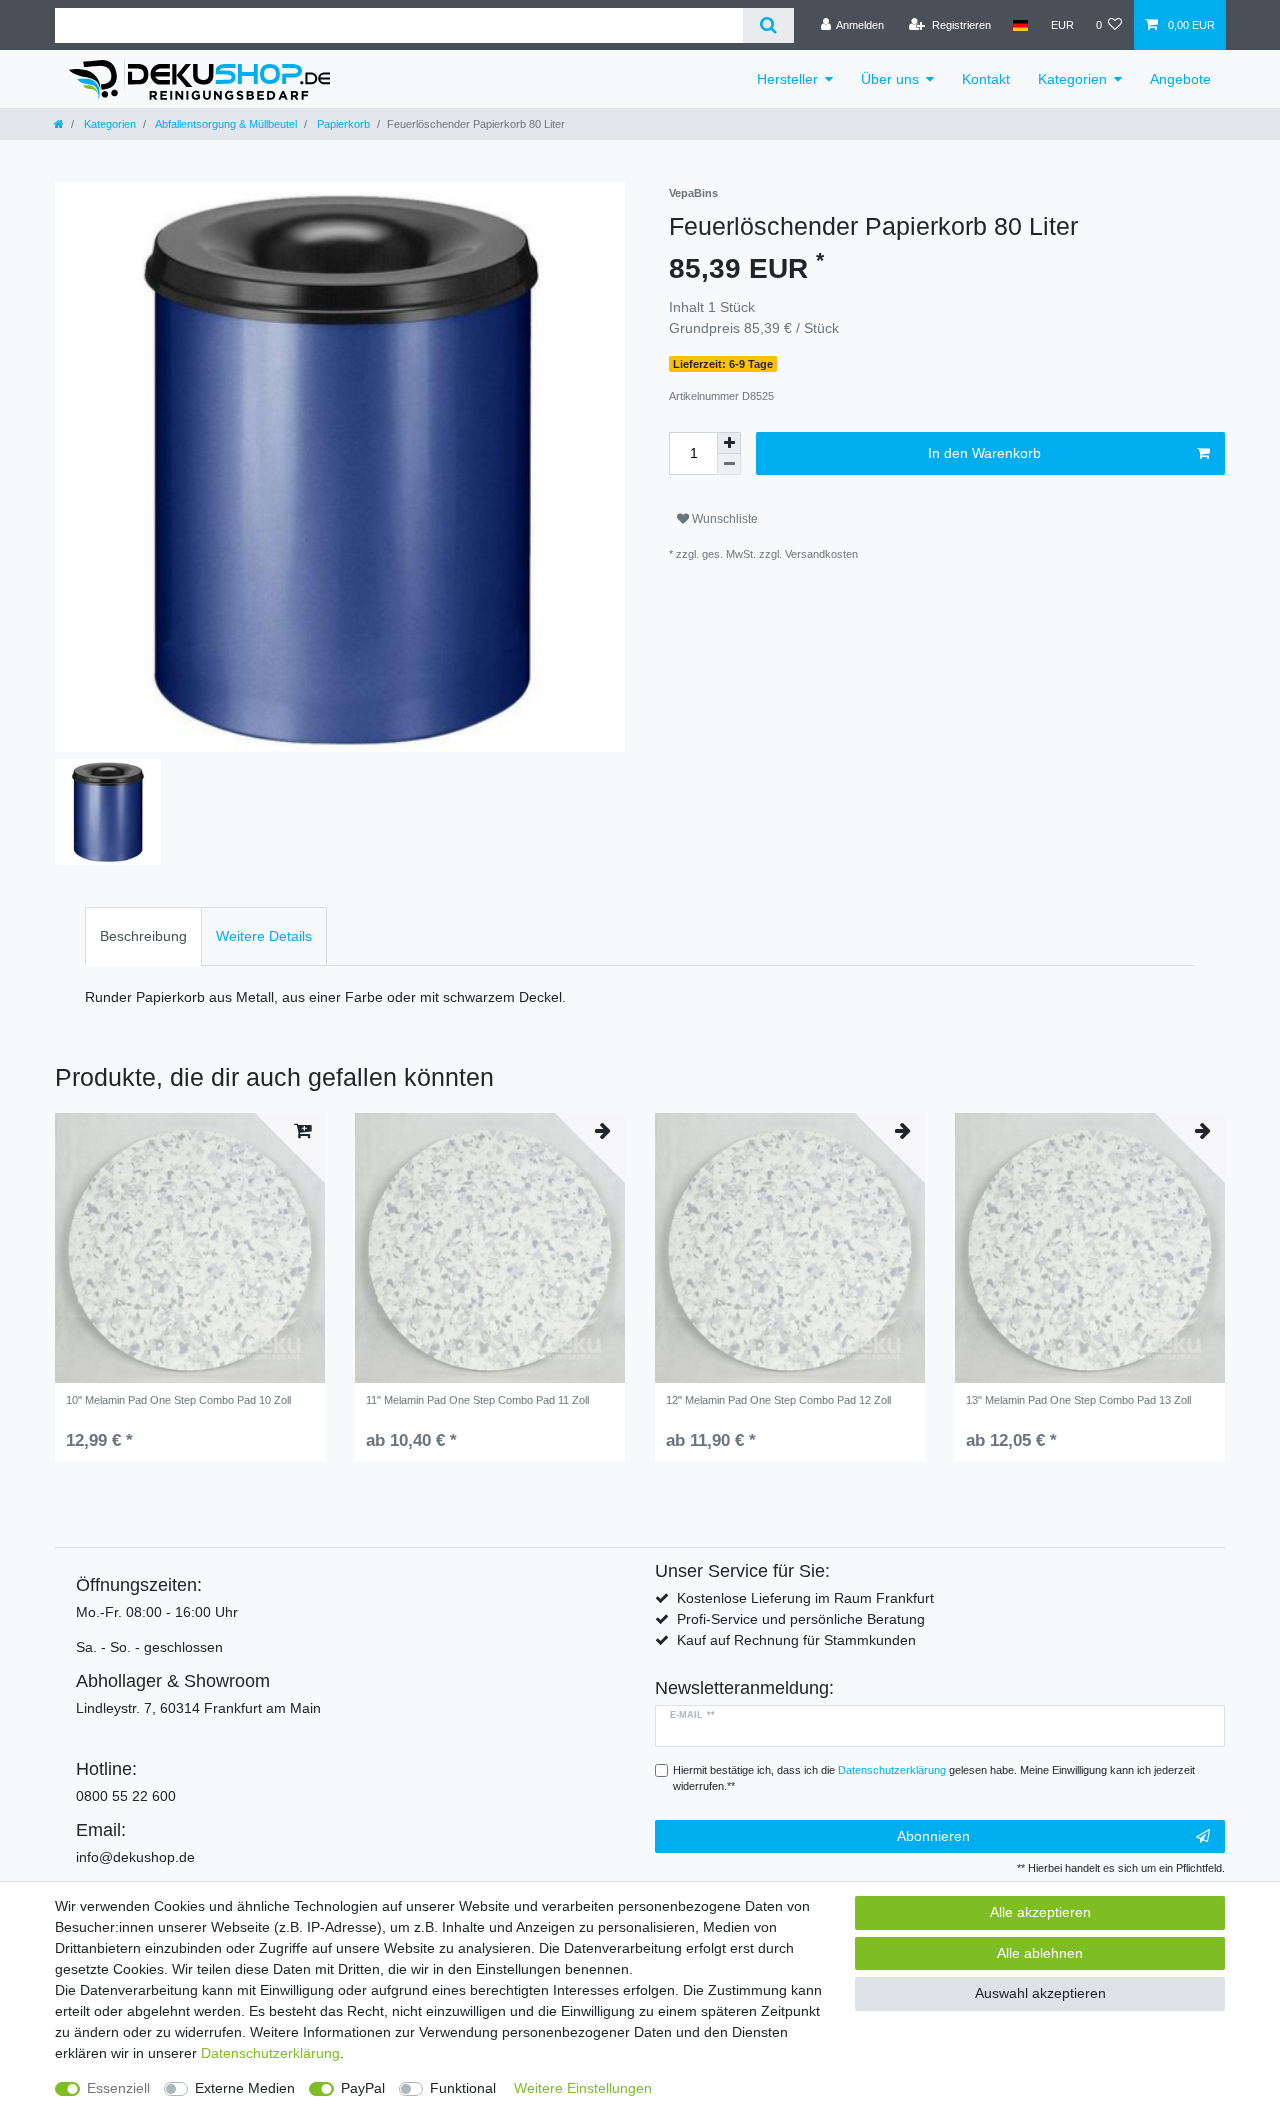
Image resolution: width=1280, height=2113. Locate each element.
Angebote (1180, 79)
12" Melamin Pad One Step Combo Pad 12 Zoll (778, 1400)
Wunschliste (723, 519)
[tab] (143, 936)
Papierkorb (342, 124)
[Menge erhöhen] (729, 443)
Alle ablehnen (1040, 1953)
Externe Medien (245, 2088)
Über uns (890, 79)
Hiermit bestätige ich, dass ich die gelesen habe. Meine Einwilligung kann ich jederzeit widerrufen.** (934, 1778)
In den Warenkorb (984, 453)
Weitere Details (264, 936)
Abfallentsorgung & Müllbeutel (225, 124)
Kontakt (986, 79)
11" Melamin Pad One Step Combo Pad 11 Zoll (477, 1400)
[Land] (1020, 25)
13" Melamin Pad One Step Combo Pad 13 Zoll (1078, 1400)
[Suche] (768, 25)
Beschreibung (143, 936)
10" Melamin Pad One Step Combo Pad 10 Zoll (178, 1400)
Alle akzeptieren (1040, 1912)
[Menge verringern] (729, 464)
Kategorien (1072, 79)
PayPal (363, 2088)
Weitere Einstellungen (583, 2088)
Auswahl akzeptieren (1040, 1993)
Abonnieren (933, 1836)
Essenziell (118, 2088)
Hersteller (787, 79)
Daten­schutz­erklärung (270, 2053)
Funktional (463, 2088)
